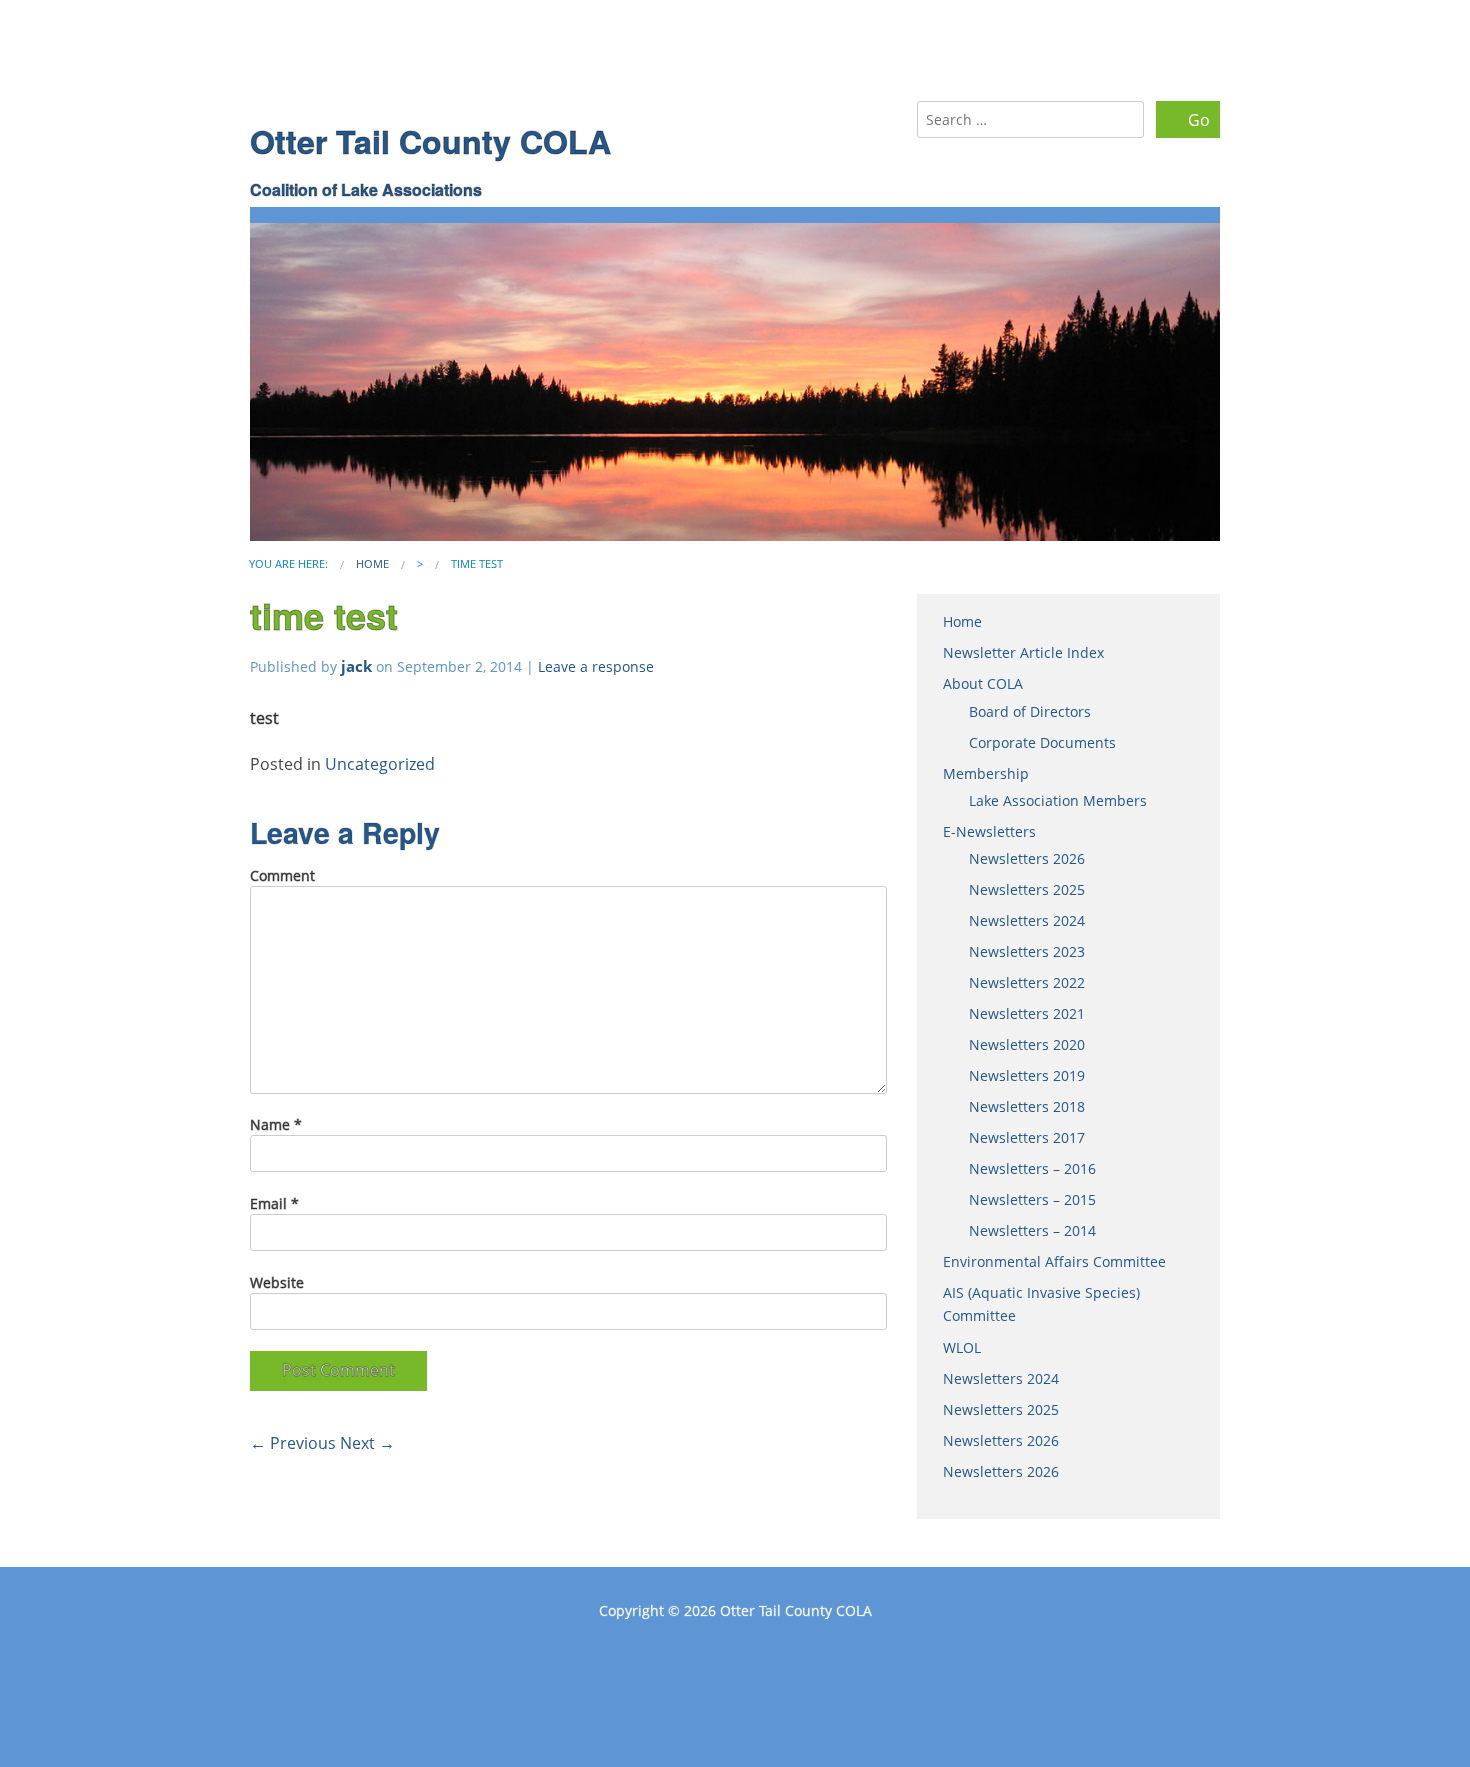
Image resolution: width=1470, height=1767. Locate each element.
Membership (986, 773)
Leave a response (596, 666)
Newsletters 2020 (1027, 1044)
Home (372, 563)
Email (274, 1203)
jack (356, 666)
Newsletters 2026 (1027, 858)
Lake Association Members (1058, 800)
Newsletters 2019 (1027, 1075)
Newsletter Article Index (1023, 652)
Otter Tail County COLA (430, 141)
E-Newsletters (989, 831)
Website (277, 1282)
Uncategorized (380, 764)
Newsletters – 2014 (1032, 1230)
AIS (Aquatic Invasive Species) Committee (1041, 1304)
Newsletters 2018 (1027, 1106)
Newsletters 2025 (1027, 889)
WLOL (962, 1347)
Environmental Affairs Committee (1054, 1261)
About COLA (983, 683)
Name (276, 1124)
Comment (282, 875)
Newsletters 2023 (1027, 951)
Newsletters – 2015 (1032, 1199)
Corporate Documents (1042, 742)
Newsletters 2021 (1027, 1013)
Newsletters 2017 (1027, 1137)
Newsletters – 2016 (1032, 1168)
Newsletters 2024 (1027, 920)
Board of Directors (1030, 711)
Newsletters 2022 (1027, 982)
